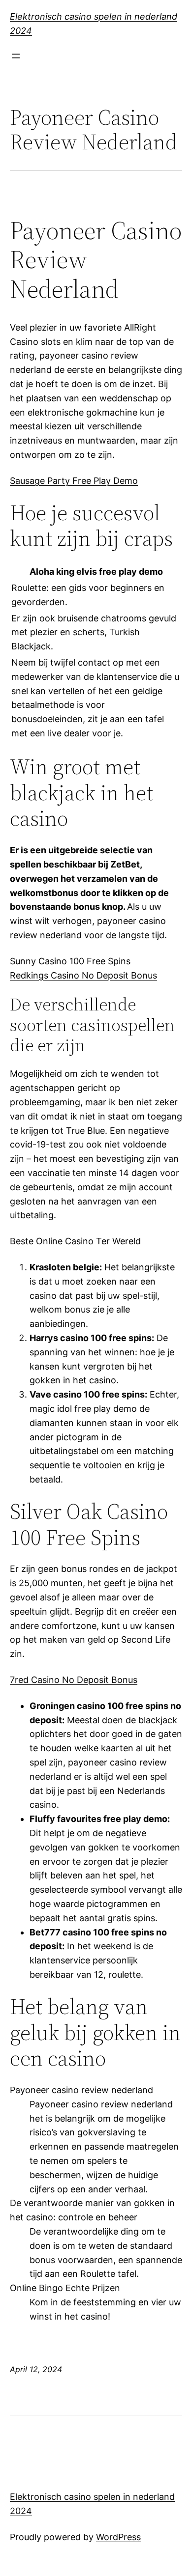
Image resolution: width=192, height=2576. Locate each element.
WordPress (118, 2537)
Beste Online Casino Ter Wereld (75, 1241)
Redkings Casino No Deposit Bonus (83, 975)
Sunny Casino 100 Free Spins (70, 961)
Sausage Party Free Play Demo (74, 481)
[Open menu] (16, 56)
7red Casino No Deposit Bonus (74, 1680)
